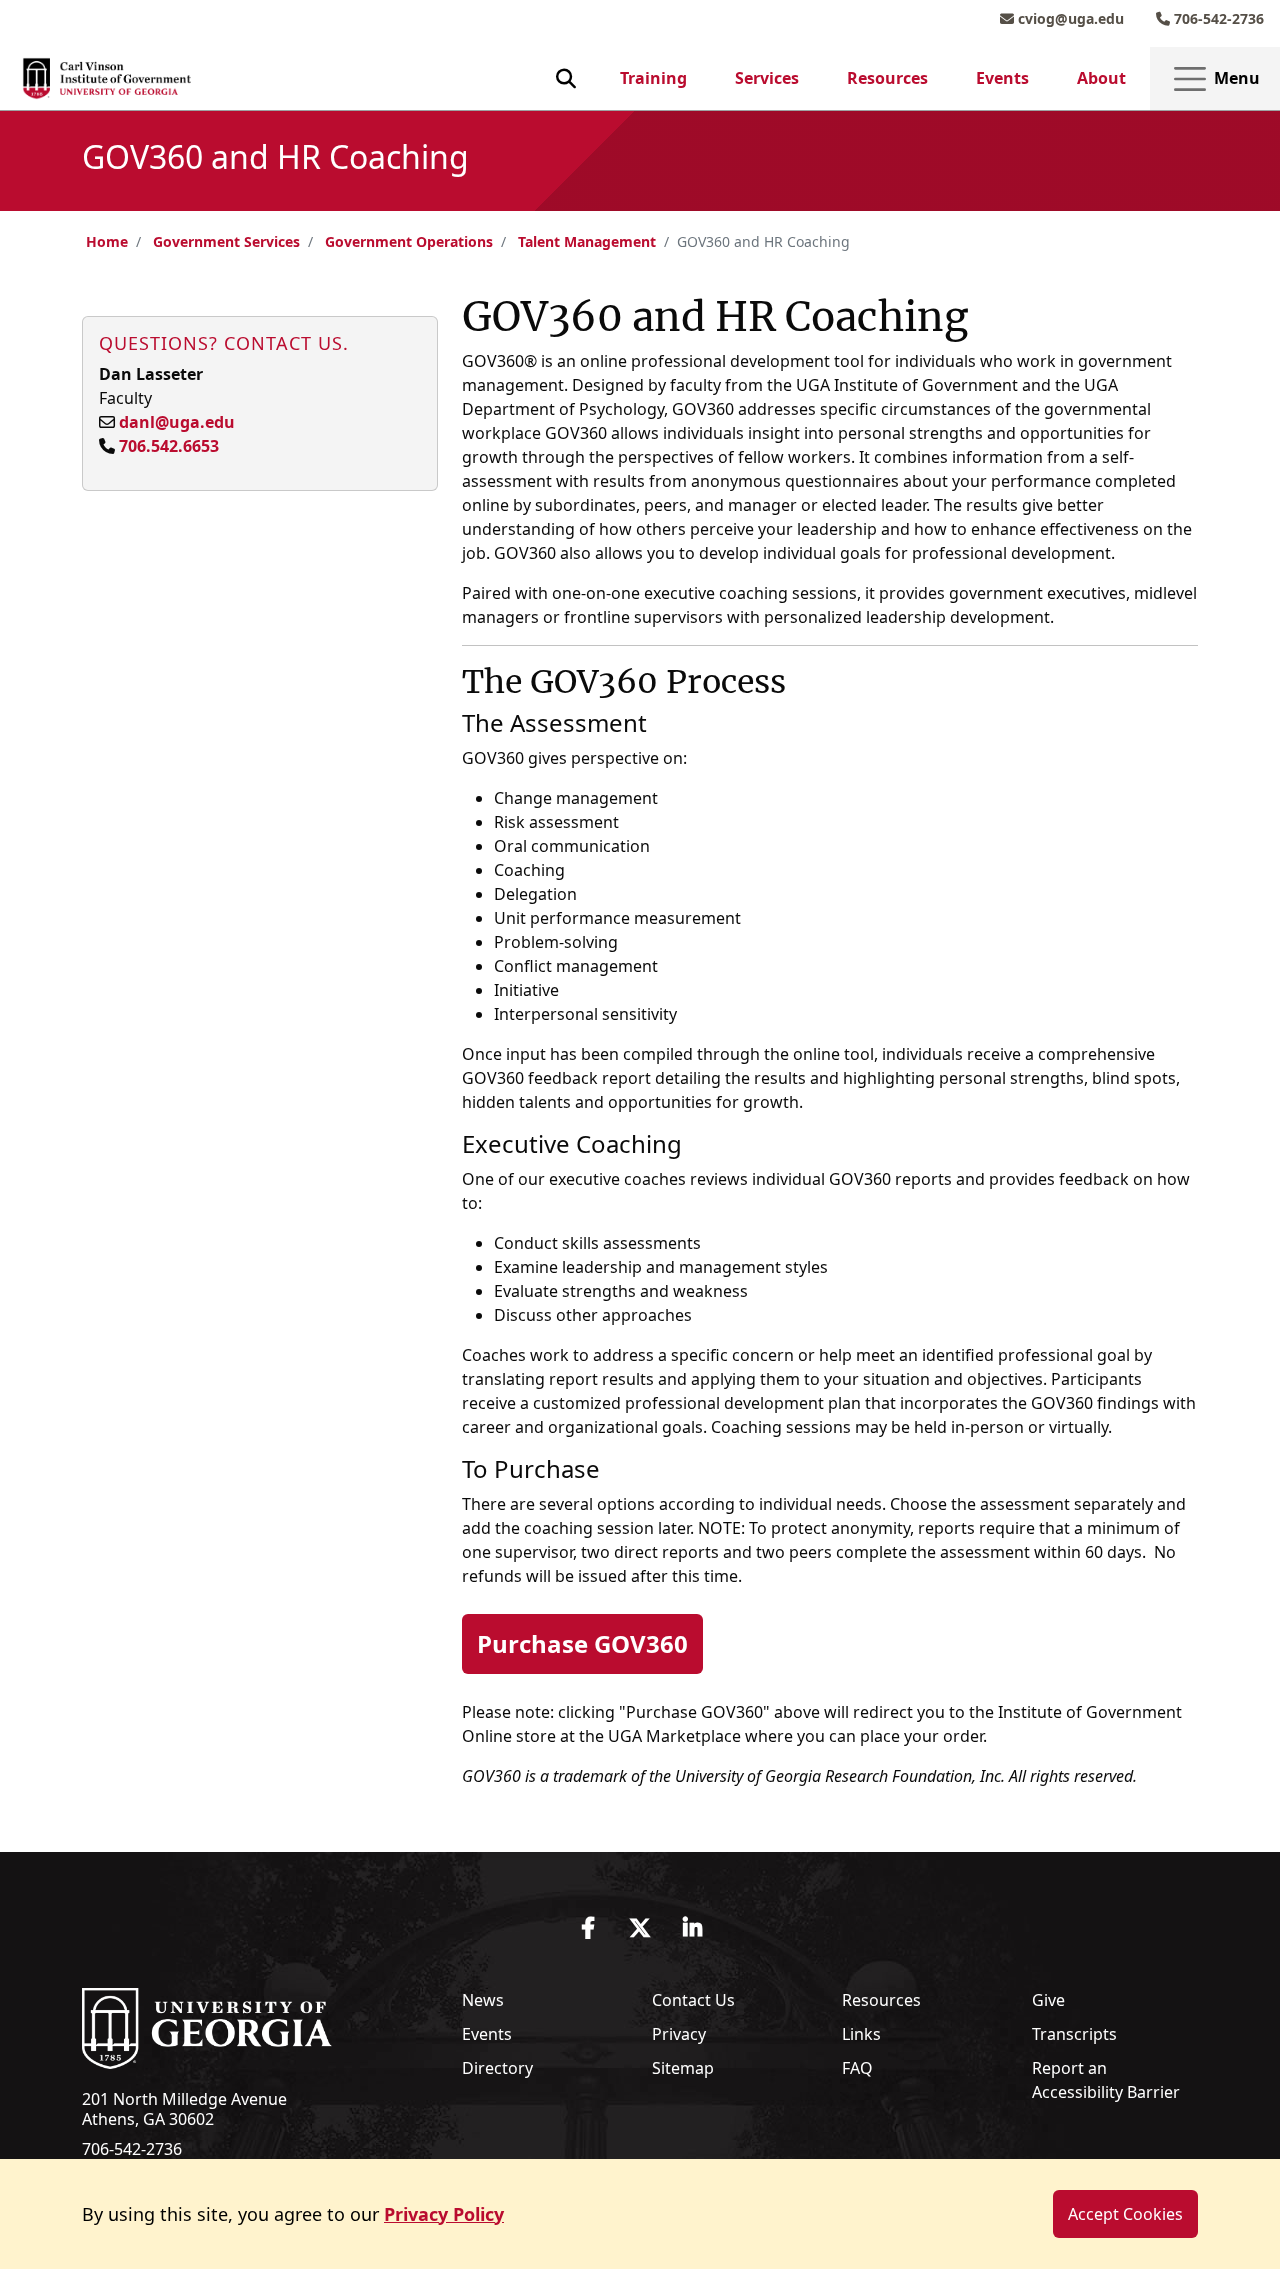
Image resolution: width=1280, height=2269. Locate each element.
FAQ (857, 2068)
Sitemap (683, 2068)
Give (1048, 2000)
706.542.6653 (169, 446)
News (483, 2000)
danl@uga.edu (177, 422)
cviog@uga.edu (1069, 18)
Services (767, 78)
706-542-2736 (1217, 18)
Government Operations (409, 241)
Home (107, 241)
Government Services (226, 241)
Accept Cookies (1125, 2214)
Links (861, 2034)
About (1101, 78)
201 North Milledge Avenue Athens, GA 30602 (184, 2109)
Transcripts (1074, 2034)
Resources (887, 78)
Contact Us (693, 2000)
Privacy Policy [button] (444, 2214)
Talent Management (587, 241)
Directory (497, 2068)
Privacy (679, 2034)
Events (1002, 78)
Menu (1235, 78)
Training (653, 78)
